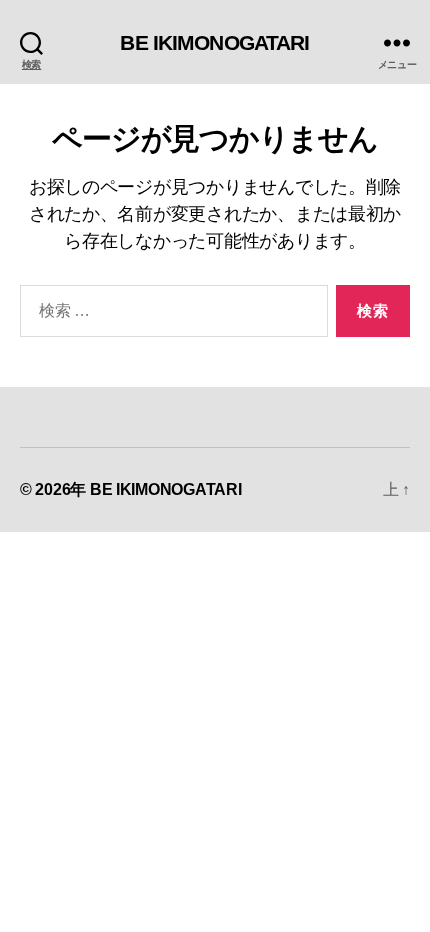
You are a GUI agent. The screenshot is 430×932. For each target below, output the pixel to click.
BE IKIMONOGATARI (214, 42)
